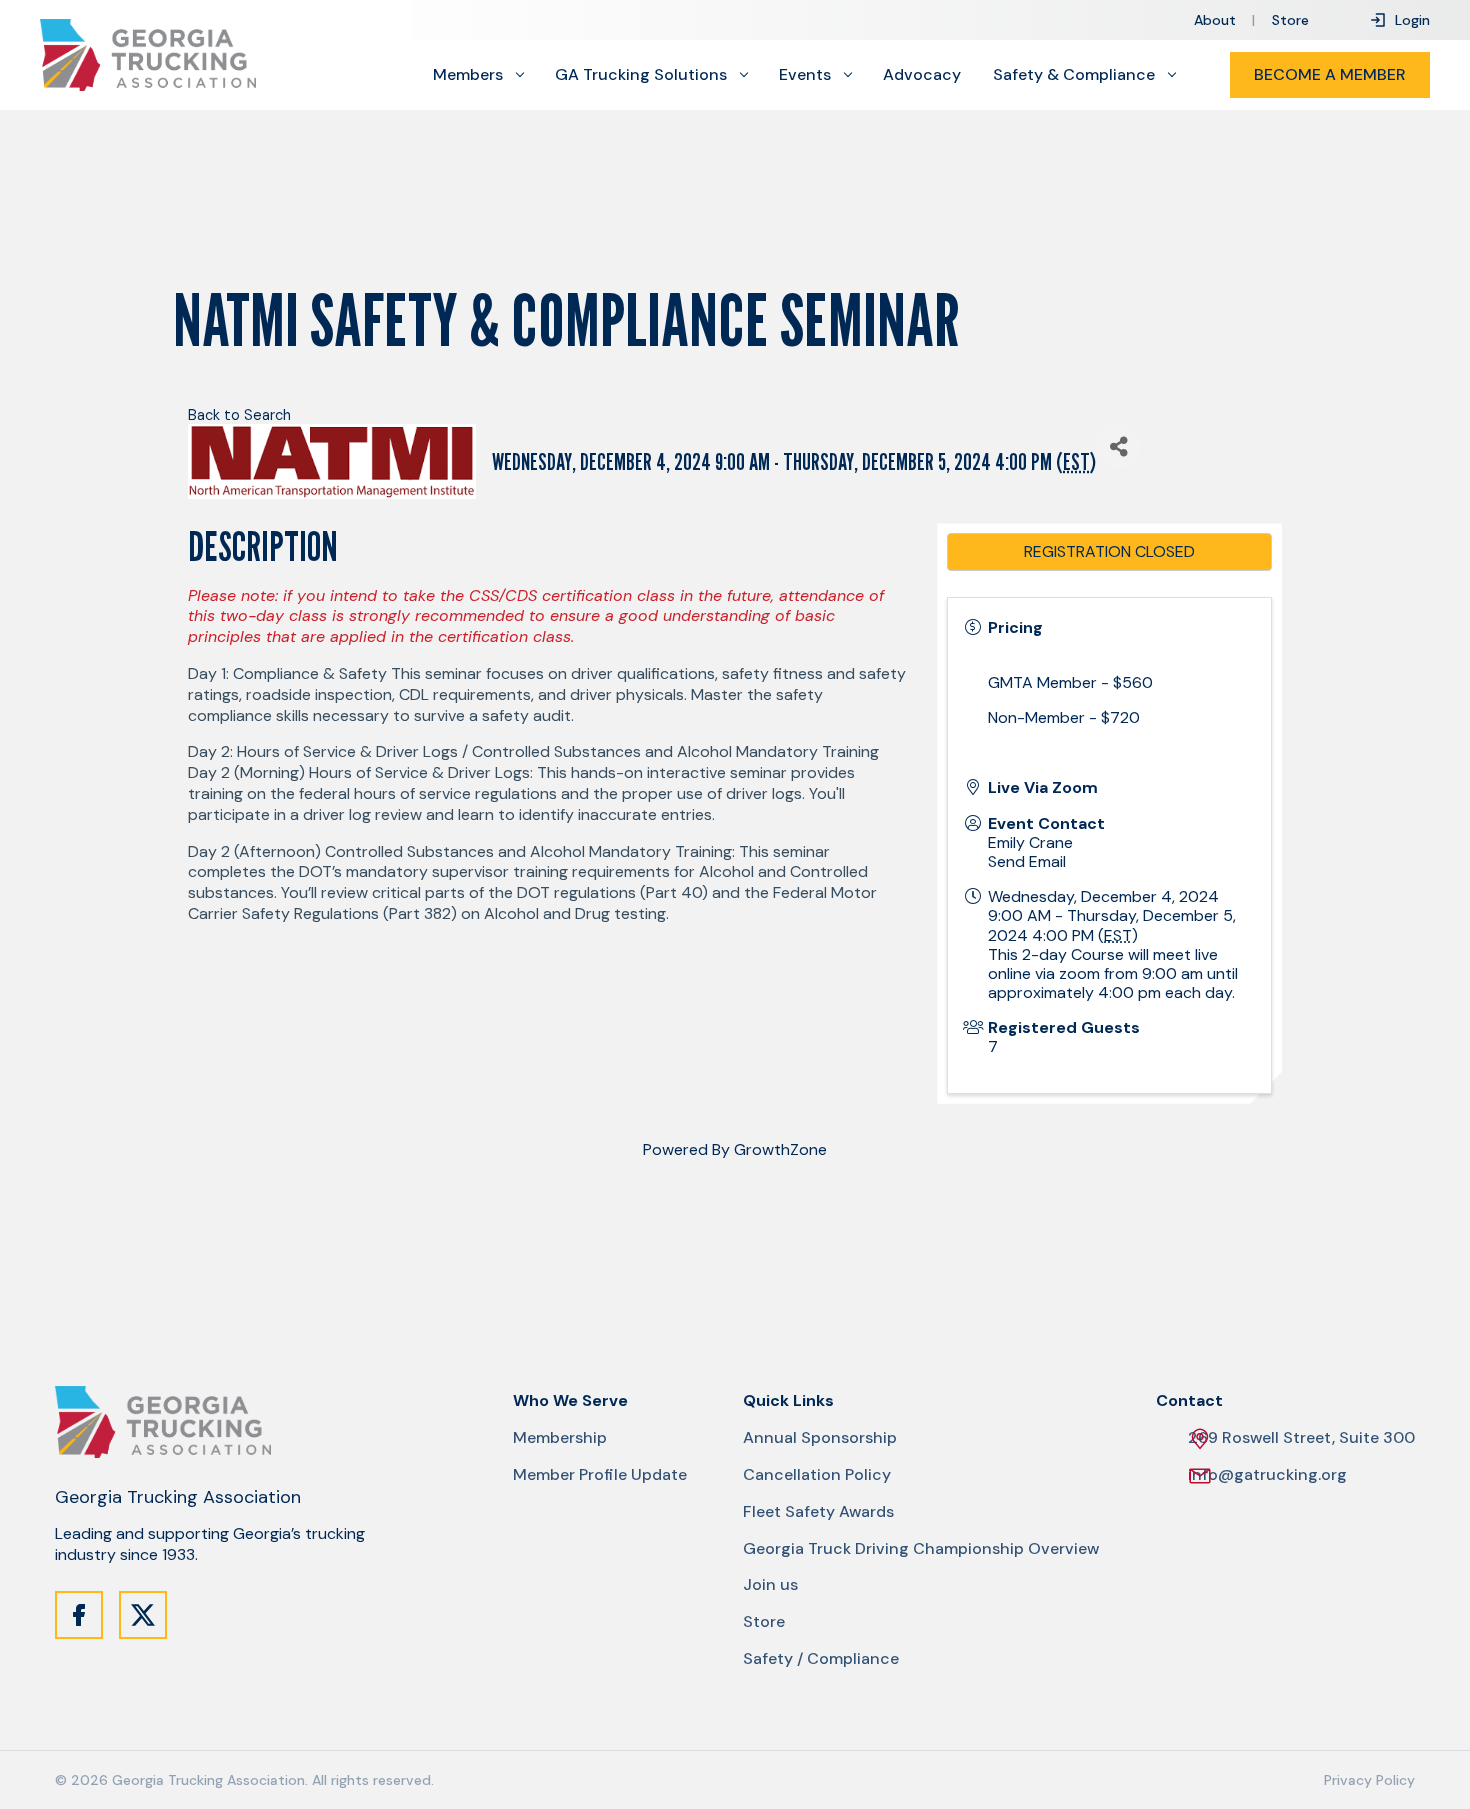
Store (1290, 20)
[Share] (1118, 446)
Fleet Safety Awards (818, 1512)
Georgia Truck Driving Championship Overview (921, 1549)
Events (805, 75)
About (1215, 20)
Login (1412, 20)
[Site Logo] (148, 55)
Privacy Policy (1369, 1780)
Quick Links (788, 1401)
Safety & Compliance (1074, 75)
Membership (560, 1438)
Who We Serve (570, 1401)
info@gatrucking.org (1267, 1475)
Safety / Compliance (821, 1659)
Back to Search (239, 415)
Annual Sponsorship (820, 1438)
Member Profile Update (600, 1475)
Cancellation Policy (817, 1475)
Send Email (1027, 861)
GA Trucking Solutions (641, 75)
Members (468, 75)
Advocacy (922, 75)
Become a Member (1330, 74)
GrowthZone (780, 1149)
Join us (770, 1585)
